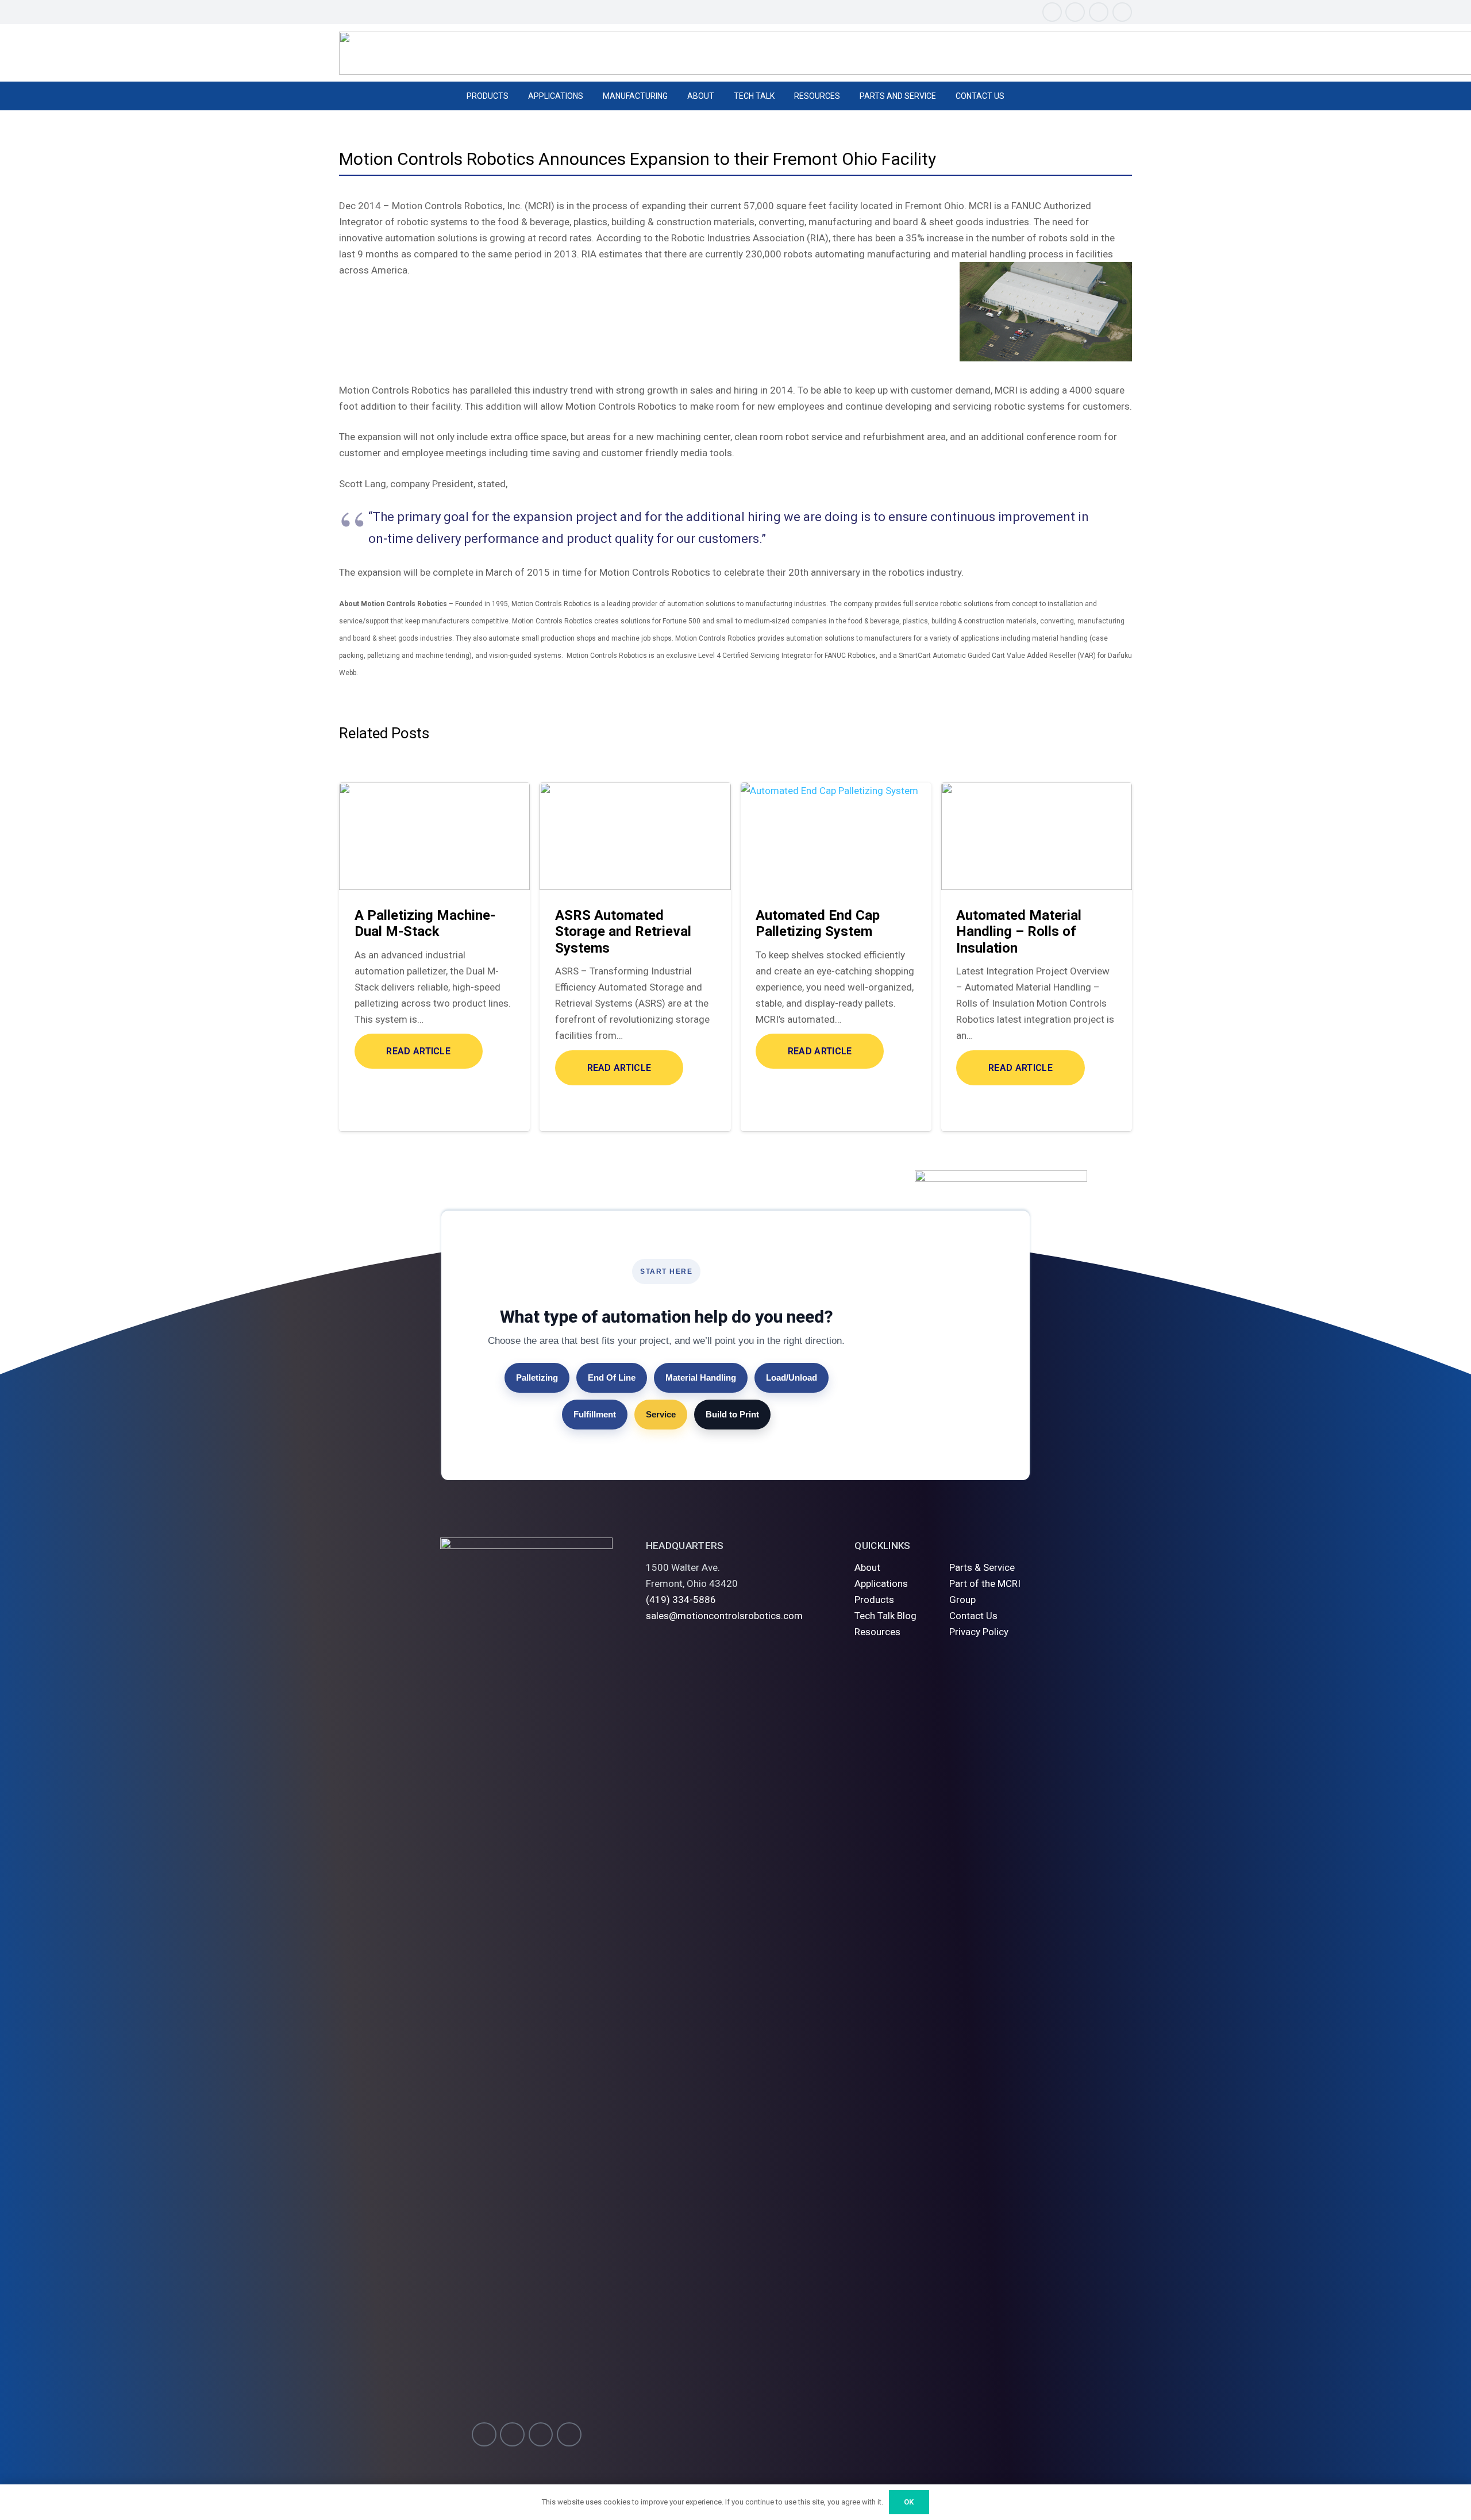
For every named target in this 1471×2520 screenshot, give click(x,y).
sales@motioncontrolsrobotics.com (724, 1616)
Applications (881, 1583)
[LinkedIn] (1122, 12)
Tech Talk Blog (885, 1616)
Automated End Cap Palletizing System (818, 924)
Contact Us (973, 1616)
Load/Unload (792, 1377)
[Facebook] (1075, 12)
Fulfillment (595, 1414)
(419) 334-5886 (681, 1600)
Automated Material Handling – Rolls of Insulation (1019, 932)
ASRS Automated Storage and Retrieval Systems (623, 932)
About (867, 1567)
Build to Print (732, 1414)
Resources (877, 1632)
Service (661, 1414)
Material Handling (701, 1377)
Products (874, 1600)
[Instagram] (1052, 12)
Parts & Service (982, 1567)
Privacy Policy (979, 1632)
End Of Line (612, 1377)
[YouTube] (1099, 12)
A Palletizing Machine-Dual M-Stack (425, 924)
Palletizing (537, 1377)
